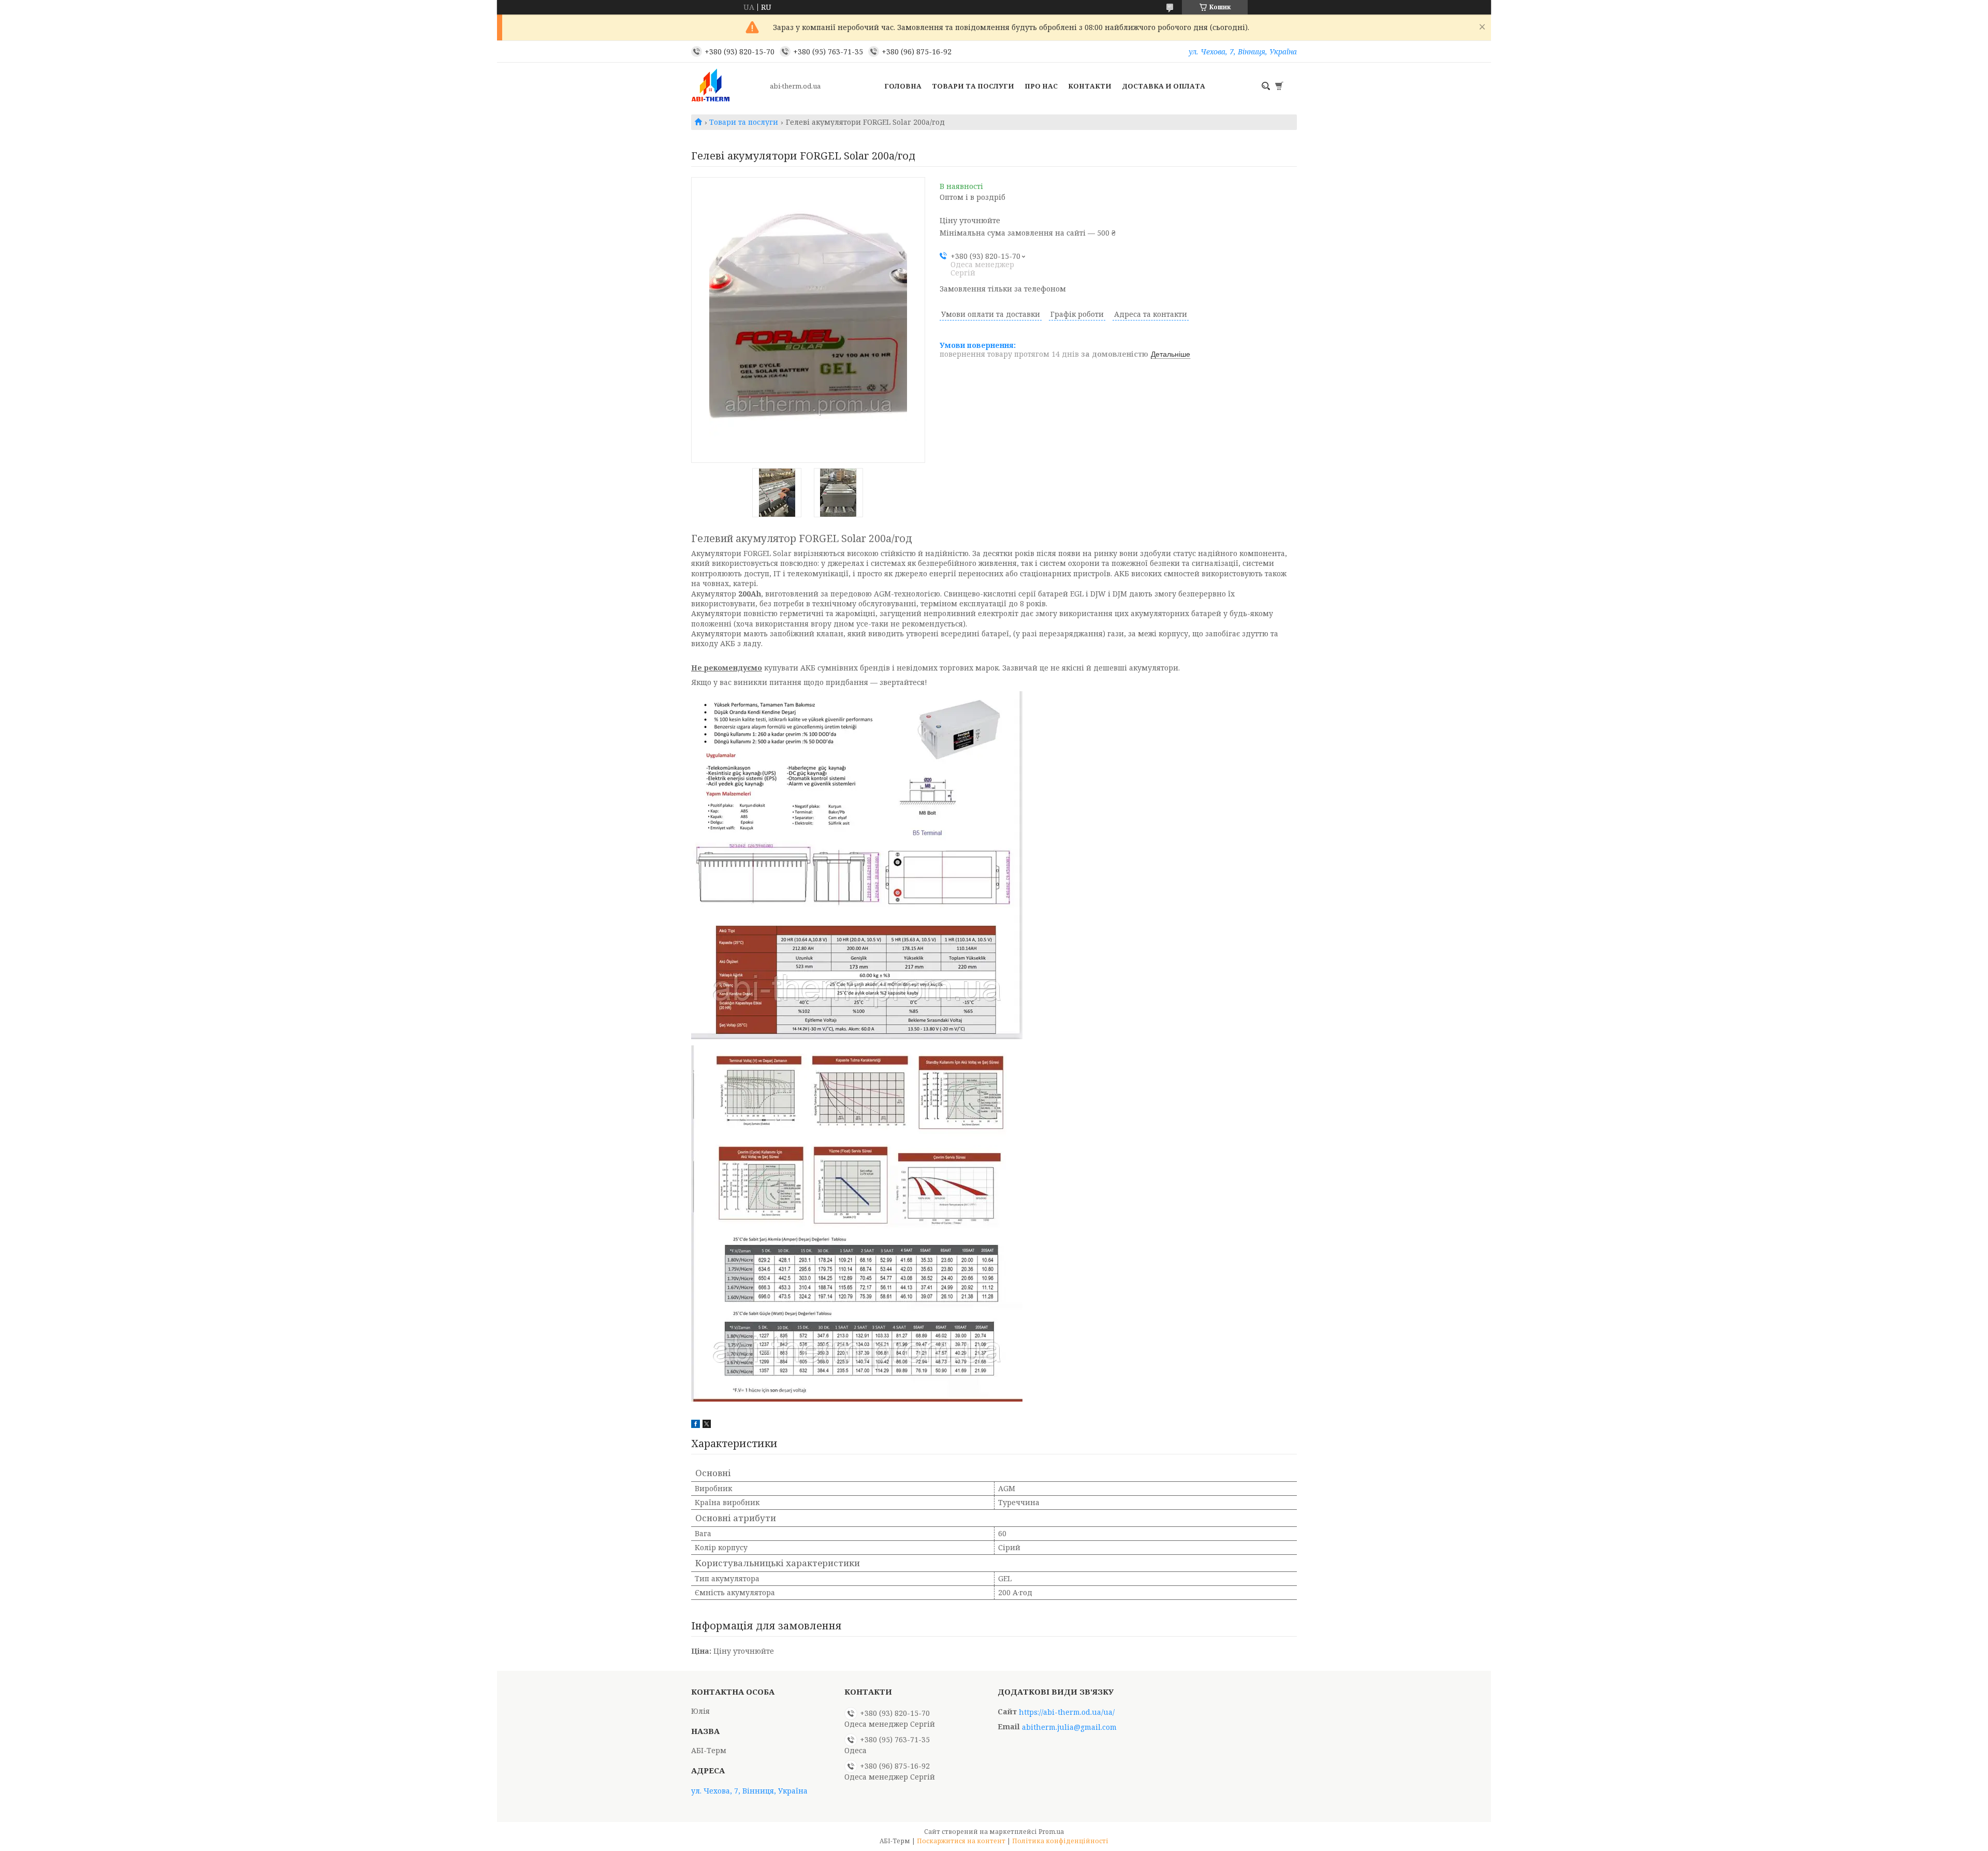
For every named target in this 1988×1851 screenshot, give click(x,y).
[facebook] (696, 1425)
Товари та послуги (973, 86)
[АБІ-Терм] (727, 86)
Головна (903, 86)
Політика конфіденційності (1060, 1841)
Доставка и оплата (1164, 86)
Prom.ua (1051, 1832)
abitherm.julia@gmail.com (1069, 1727)
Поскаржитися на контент (961, 1841)
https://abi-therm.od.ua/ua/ (1067, 1712)
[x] (707, 1425)
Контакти (1090, 86)
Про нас (1041, 86)
